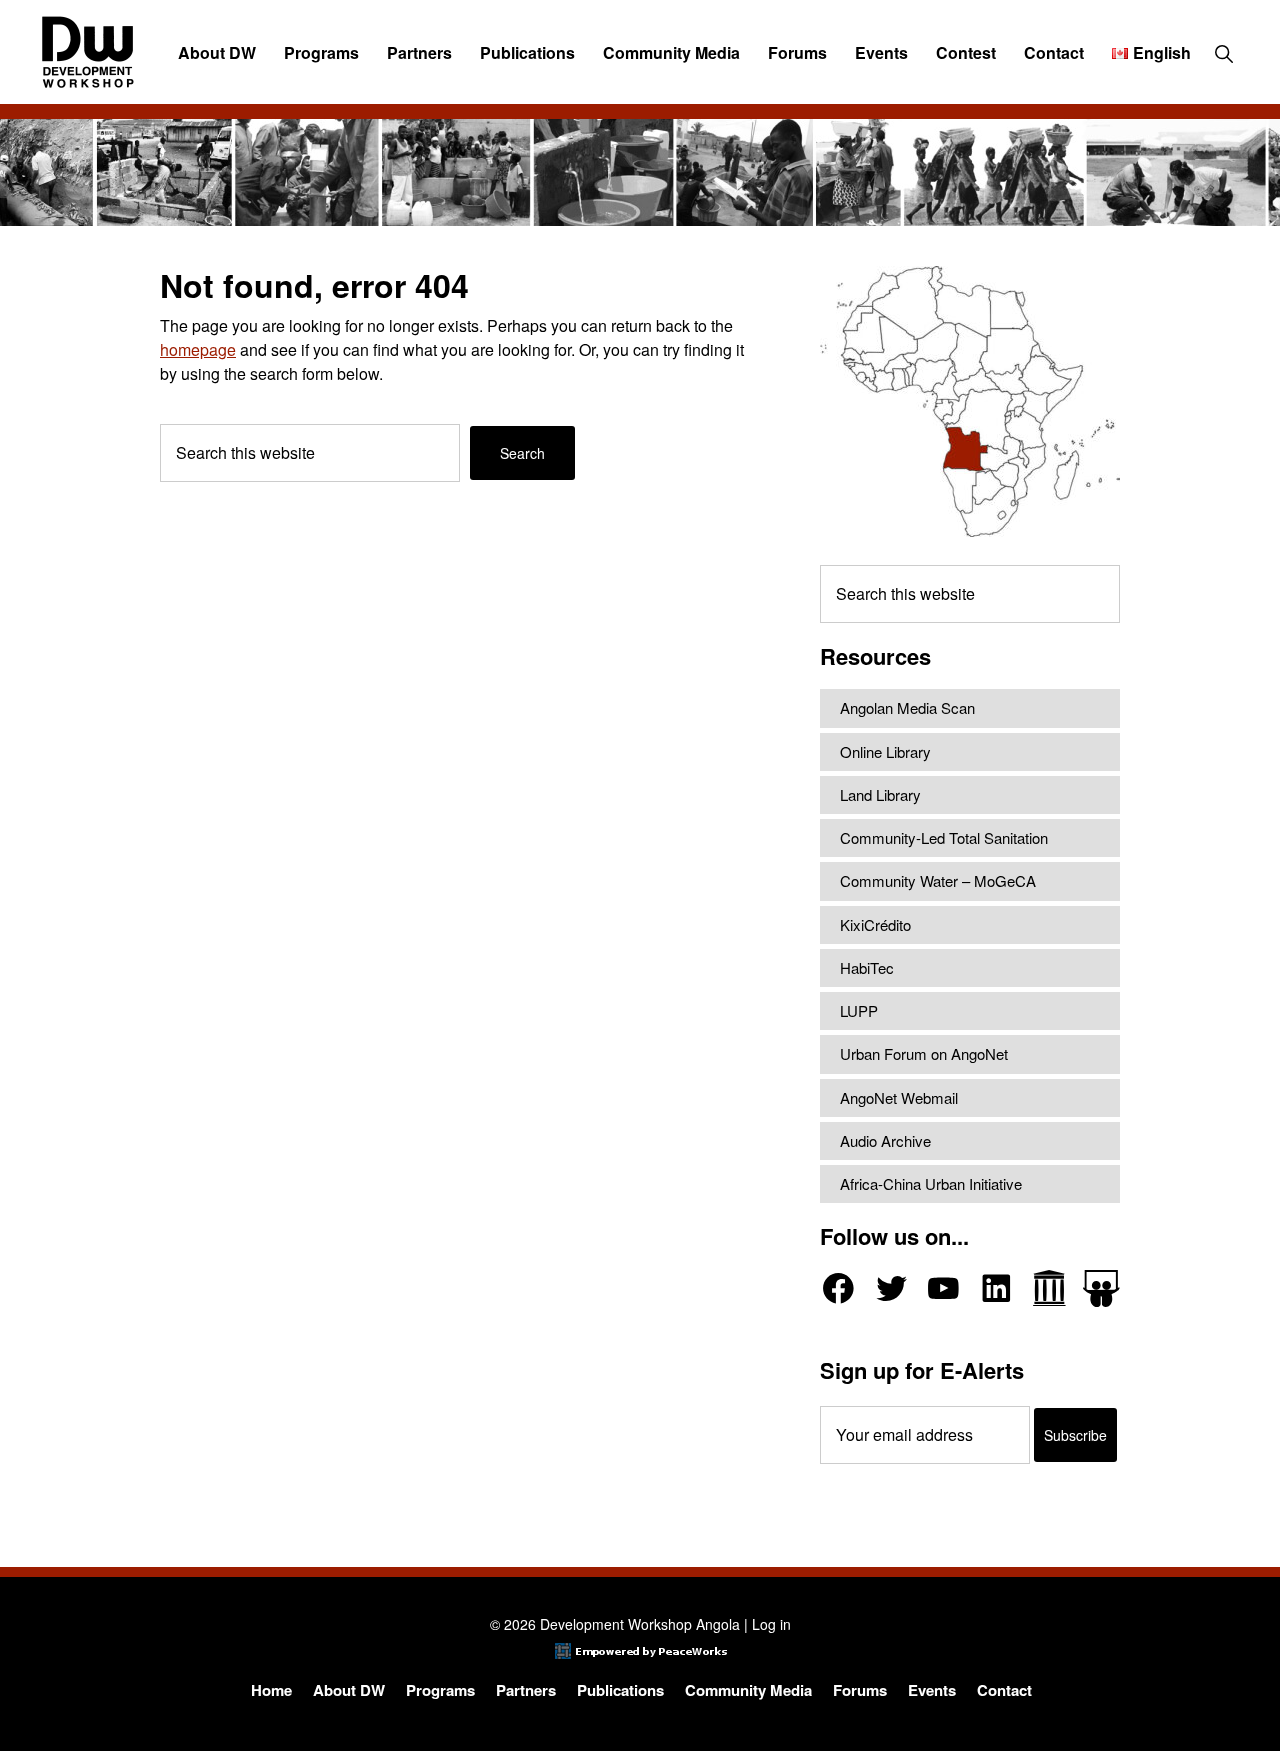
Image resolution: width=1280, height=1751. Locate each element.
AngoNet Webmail (899, 1097)
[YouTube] (943, 1288)
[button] (1223, 53)
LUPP (859, 1010)
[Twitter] (891, 1288)
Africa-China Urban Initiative (931, 1183)
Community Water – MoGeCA (938, 880)
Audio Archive (885, 1140)
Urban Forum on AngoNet (924, 1053)
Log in (771, 1624)
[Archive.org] (1049, 1288)
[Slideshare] (1101, 1288)
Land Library (880, 794)
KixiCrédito (875, 924)
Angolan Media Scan (907, 707)
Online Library (885, 751)
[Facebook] (838, 1288)
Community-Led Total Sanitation (944, 837)
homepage (198, 349)
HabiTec (867, 967)
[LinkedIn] (996, 1288)
